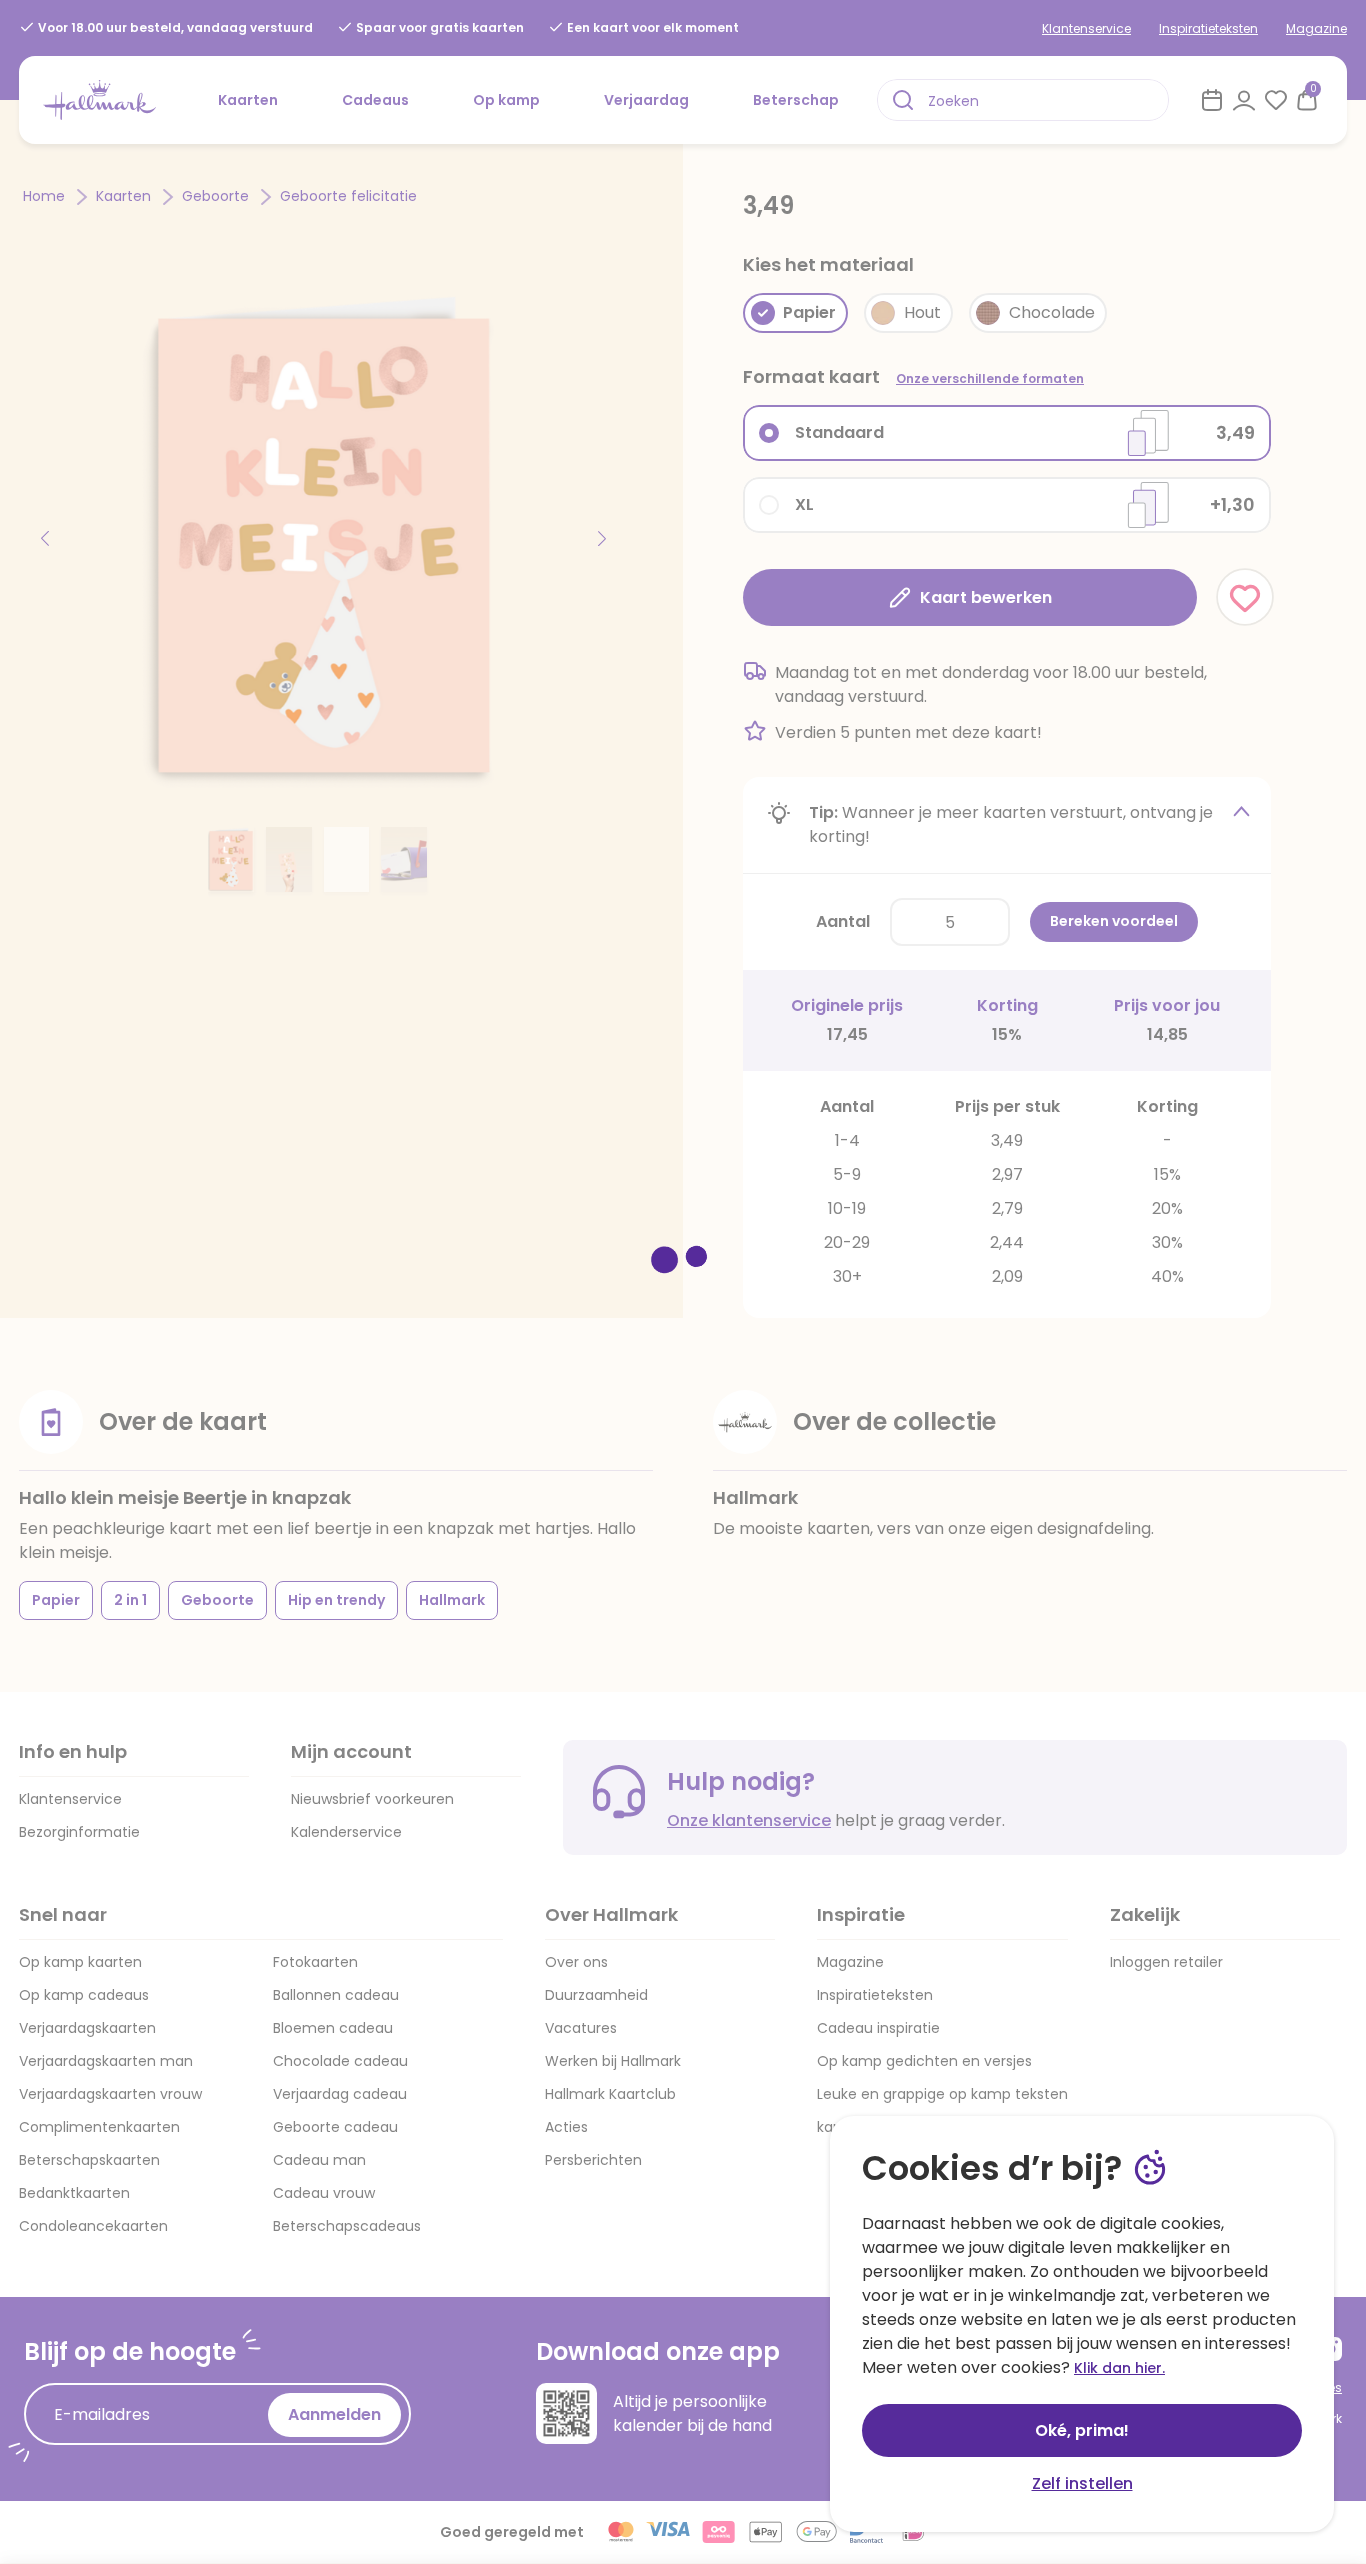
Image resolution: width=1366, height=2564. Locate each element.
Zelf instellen (1082, 2483)
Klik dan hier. (1119, 2368)
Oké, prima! (1082, 2430)
